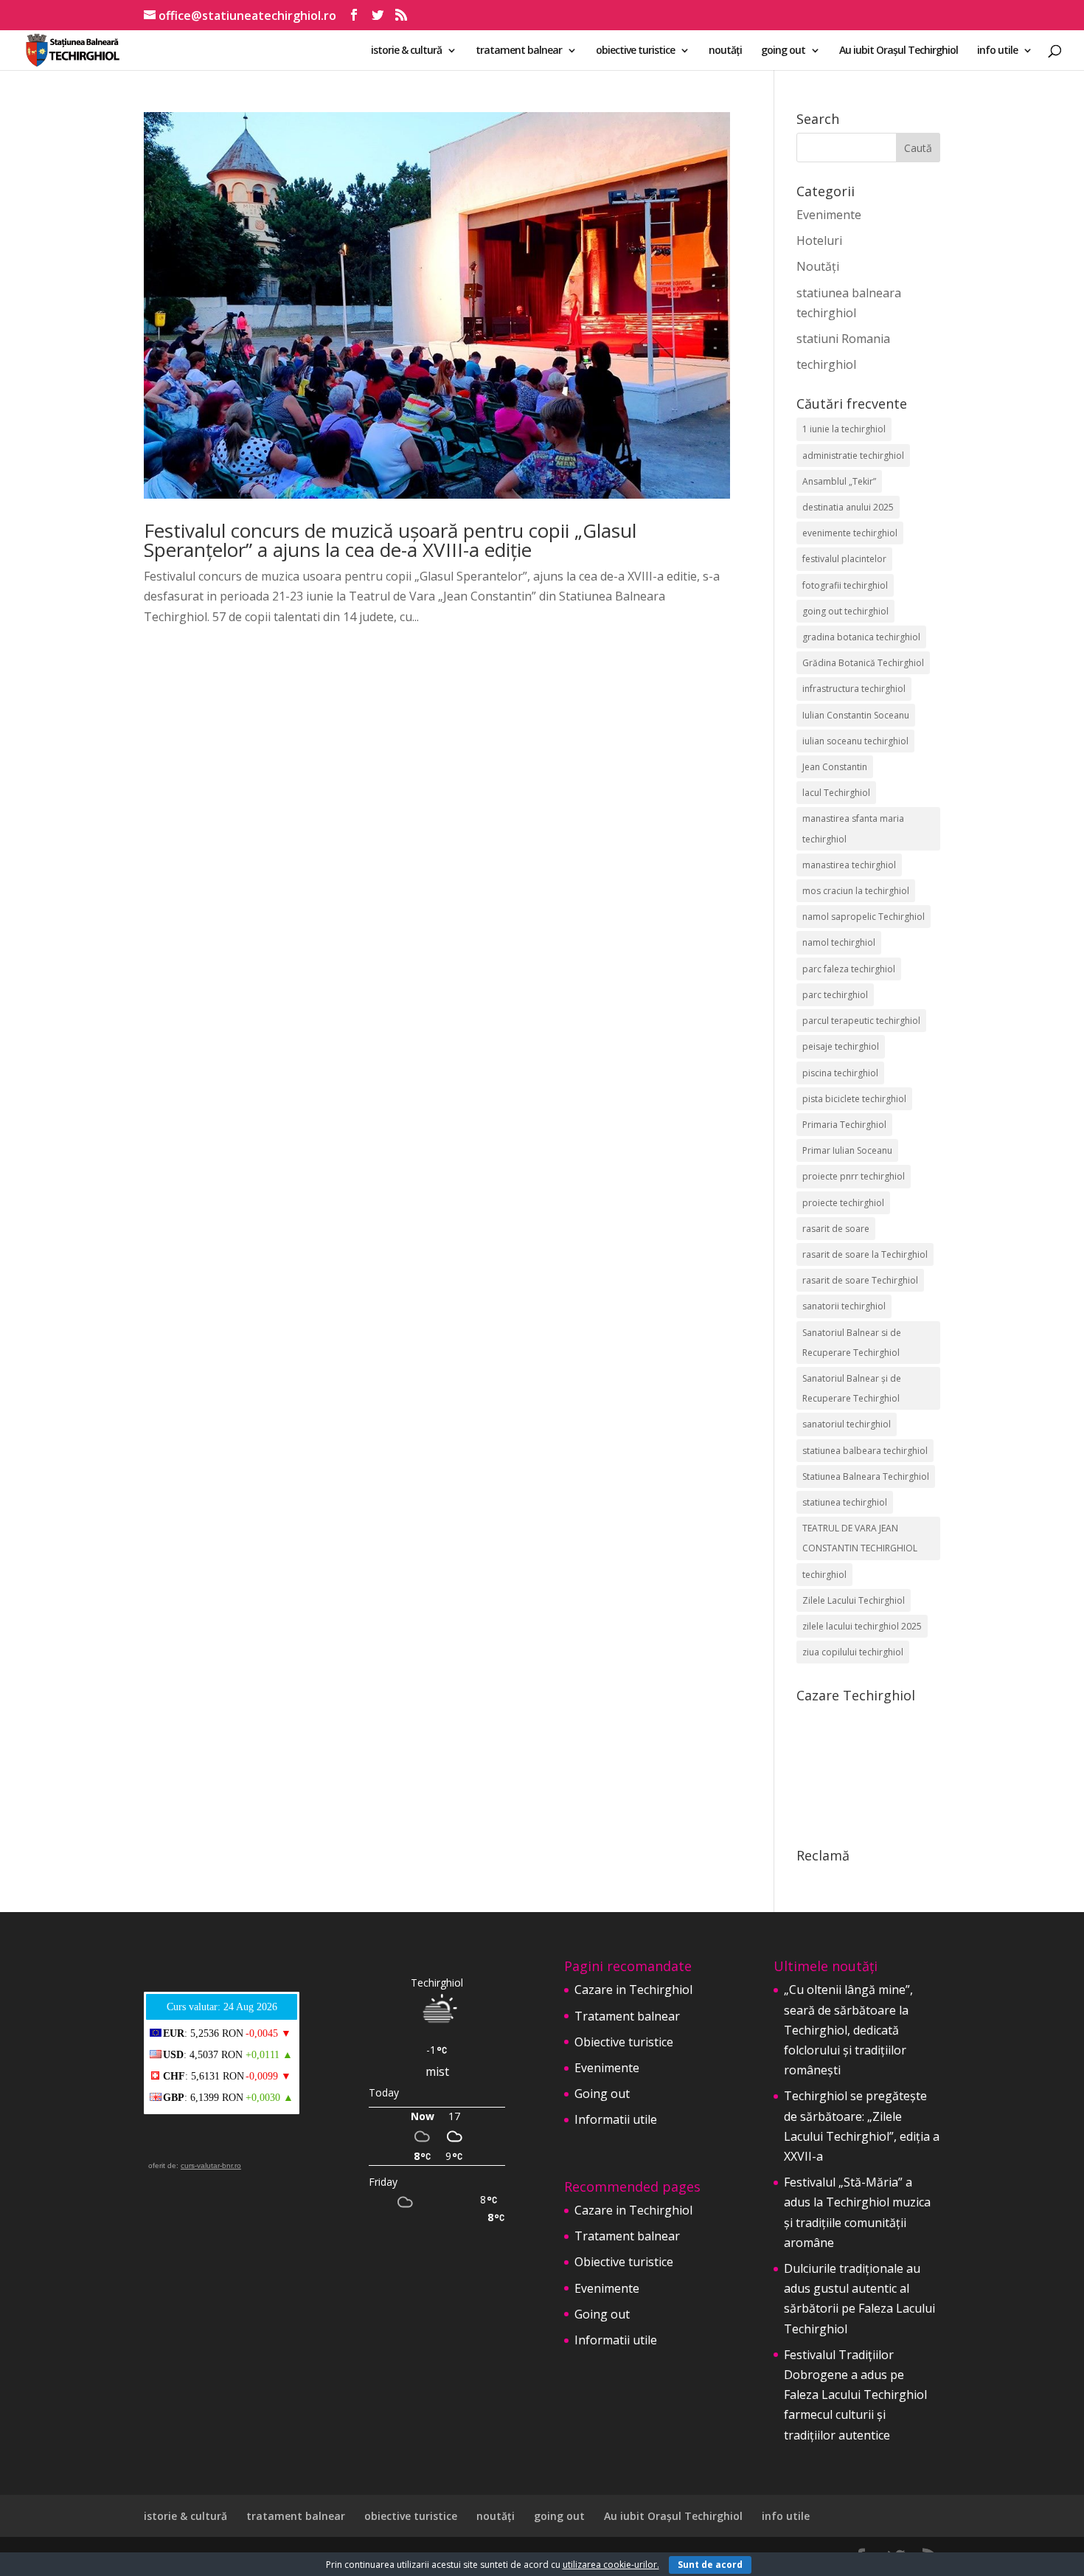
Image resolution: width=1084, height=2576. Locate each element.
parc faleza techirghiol (849, 969)
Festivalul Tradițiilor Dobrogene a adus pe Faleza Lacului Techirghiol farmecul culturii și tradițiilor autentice (855, 2395)
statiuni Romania (843, 339)
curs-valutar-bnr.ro (211, 2165)
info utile (997, 51)
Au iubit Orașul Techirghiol (899, 51)
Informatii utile (616, 2119)
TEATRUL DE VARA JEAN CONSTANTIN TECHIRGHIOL (860, 1538)
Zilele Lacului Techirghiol (854, 1600)
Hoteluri (819, 240)
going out (783, 51)
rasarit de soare (836, 1229)
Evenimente (829, 215)
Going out (602, 2094)
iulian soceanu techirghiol (855, 741)
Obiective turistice (624, 2042)
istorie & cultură (406, 51)
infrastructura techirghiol (854, 689)
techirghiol (826, 364)
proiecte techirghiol (843, 1203)
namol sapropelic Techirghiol (864, 917)
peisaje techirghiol (841, 1046)
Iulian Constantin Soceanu (856, 715)
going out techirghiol (845, 611)
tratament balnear (519, 51)
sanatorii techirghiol (844, 1306)
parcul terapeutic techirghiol (861, 1021)
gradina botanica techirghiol (861, 637)
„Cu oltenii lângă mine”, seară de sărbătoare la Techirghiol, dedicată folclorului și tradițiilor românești (848, 2030)
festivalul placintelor (844, 559)
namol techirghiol (839, 942)
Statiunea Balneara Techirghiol (866, 1476)
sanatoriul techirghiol (847, 1424)
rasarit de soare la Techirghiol (865, 1254)
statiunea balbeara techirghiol (865, 1451)
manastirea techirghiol (849, 865)
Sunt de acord (710, 2565)
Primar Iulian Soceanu (847, 1150)
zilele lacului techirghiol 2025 (862, 1626)
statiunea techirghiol (845, 1502)
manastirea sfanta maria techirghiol (853, 828)
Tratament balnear (627, 2016)
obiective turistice (635, 51)
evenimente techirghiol (850, 533)
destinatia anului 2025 (848, 507)
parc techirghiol (835, 995)
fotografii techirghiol (845, 585)
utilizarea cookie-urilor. (611, 2565)
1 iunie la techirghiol (844, 429)
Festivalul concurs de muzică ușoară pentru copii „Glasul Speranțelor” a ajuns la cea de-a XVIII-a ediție (390, 540)
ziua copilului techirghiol (853, 1652)
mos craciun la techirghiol (856, 891)
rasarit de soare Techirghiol (860, 1280)
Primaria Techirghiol (844, 1125)
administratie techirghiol (853, 456)
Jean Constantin (835, 767)
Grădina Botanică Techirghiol (863, 663)
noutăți (725, 51)
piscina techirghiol (840, 1073)
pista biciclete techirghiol (854, 1099)
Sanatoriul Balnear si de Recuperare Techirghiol (852, 1343)
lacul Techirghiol (836, 793)
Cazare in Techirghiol (633, 1990)
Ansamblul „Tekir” (839, 481)
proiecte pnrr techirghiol (854, 1176)
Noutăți (818, 266)
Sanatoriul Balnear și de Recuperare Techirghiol (852, 1388)
